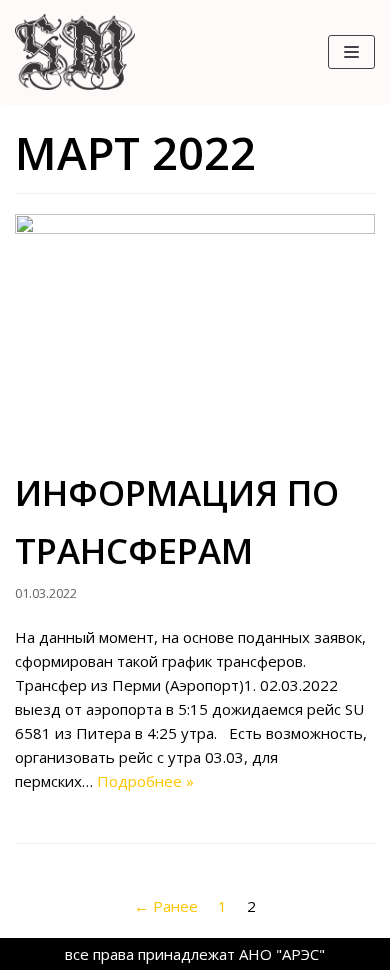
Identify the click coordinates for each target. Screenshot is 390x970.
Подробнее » (145, 781)
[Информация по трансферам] (195, 334)
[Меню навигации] (351, 52)
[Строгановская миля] (75, 52)
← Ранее (166, 906)
